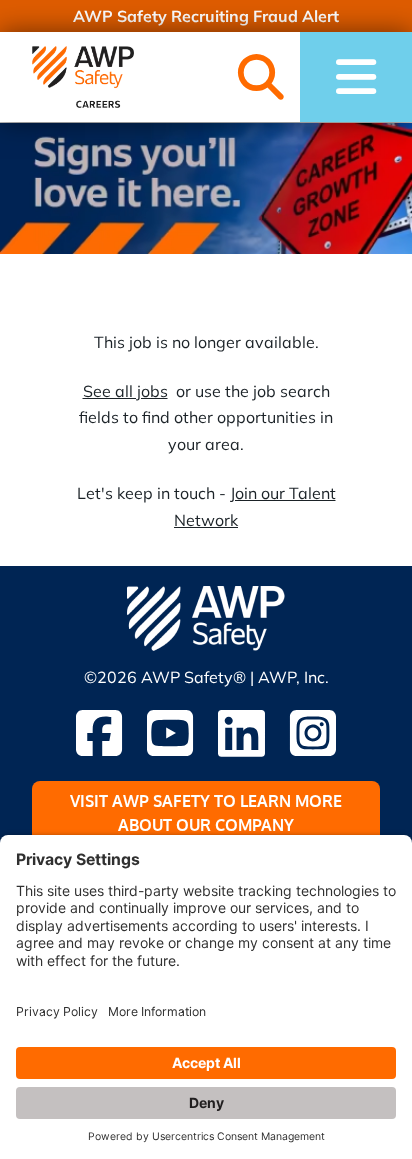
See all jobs (125, 391)
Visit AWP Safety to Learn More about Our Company (206, 813)
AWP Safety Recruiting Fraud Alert (206, 16)
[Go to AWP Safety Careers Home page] (83, 77)
